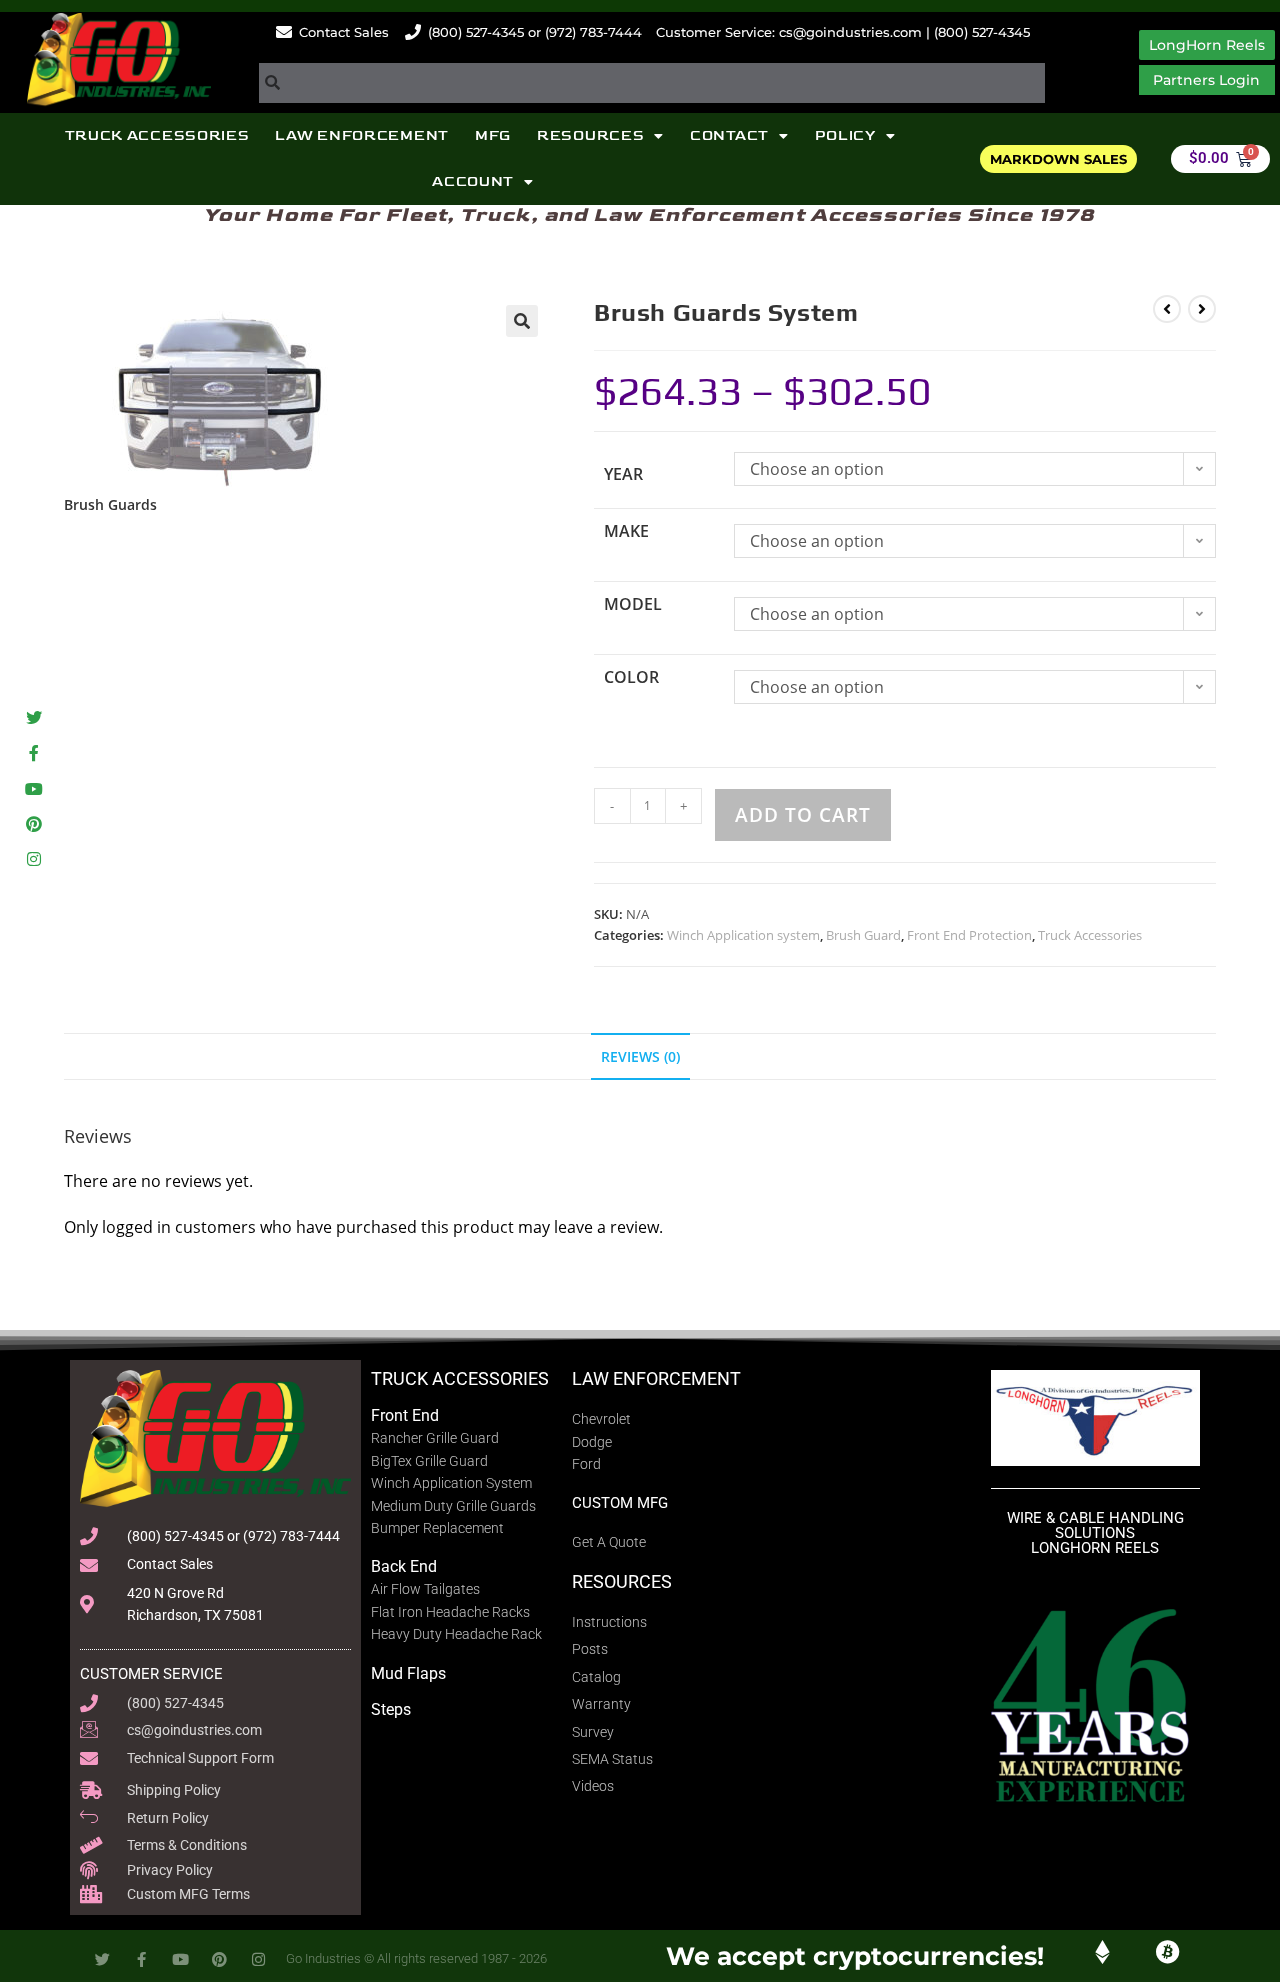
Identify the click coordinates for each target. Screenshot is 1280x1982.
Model (633, 604)
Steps (391, 1709)
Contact (729, 135)
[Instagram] (33, 858)
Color (631, 677)
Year (623, 474)
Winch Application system (743, 935)
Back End (404, 1566)
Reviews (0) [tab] (640, 1056)
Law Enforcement (362, 135)
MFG (493, 135)
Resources (590, 135)
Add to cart (803, 815)
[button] (522, 321)
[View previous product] (1167, 309)
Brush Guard (863, 935)
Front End (405, 1415)
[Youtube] (33, 788)
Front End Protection (969, 935)
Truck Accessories (157, 135)
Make (626, 531)
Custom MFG (620, 1503)
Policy (845, 135)
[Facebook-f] (33, 753)
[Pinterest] (33, 823)
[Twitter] (33, 718)
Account (473, 181)
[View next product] (1202, 309)
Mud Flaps (408, 1673)
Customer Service (151, 1674)
